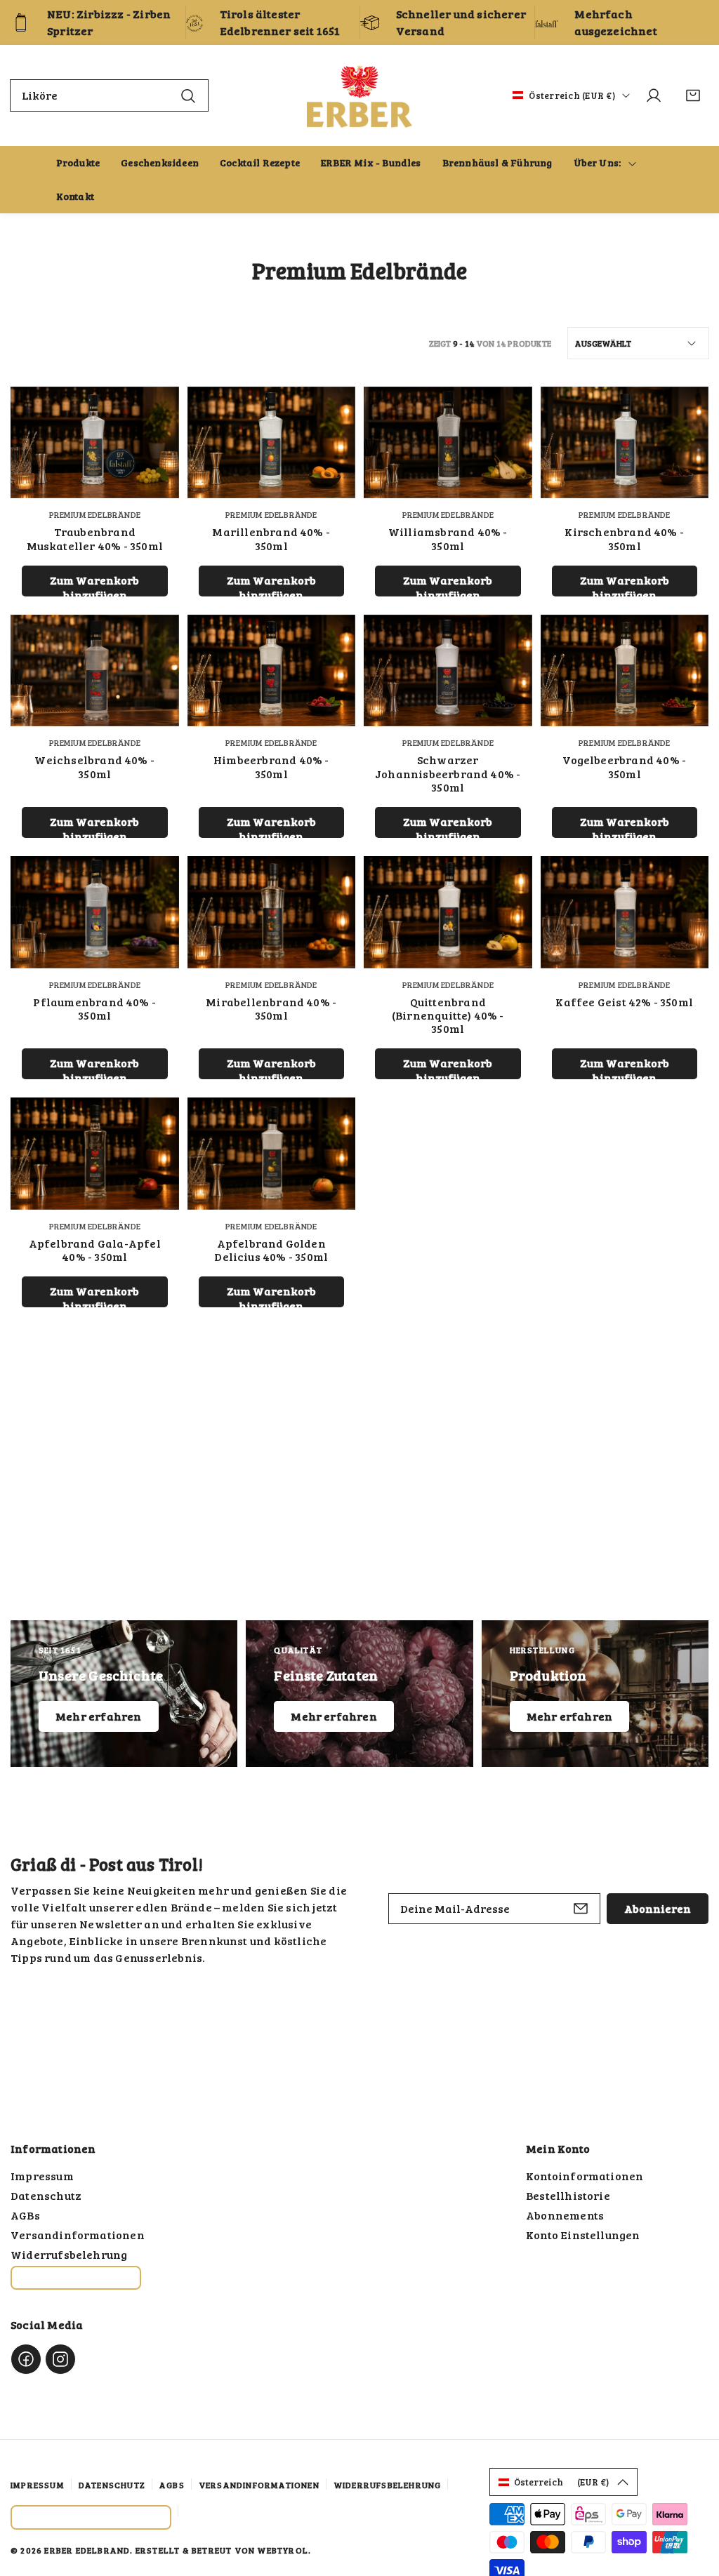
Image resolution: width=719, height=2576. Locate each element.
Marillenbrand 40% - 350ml (271, 538)
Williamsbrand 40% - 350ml (448, 538)
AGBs (25, 2215)
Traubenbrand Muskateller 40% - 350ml (95, 538)
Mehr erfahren (99, 1716)
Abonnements (565, 2215)
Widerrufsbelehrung (69, 2254)
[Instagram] (60, 2359)
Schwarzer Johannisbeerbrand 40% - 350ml (448, 773)
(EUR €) (561, 2482)
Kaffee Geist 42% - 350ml (624, 1002)
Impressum (42, 2176)
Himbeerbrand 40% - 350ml (271, 766)
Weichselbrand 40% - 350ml (94, 766)
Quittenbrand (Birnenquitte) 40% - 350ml (448, 1015)
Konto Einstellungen (583, 2235)
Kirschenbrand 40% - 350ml (624, 538)
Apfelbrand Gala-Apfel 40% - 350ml (95, 1250)
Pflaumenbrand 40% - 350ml (94, 1008)
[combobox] (109, 95)
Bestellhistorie (568, 2195)
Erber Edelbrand (87, 2550)
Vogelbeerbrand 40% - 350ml (624, 766)
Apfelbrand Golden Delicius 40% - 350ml (271, 1250)
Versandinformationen (78, 2235)
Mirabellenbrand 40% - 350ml (271, 1008)
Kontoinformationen (585, 2176)
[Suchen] (188, 95)
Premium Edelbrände (95, 514)
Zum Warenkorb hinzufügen (94, 585)
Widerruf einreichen (76, 2278)
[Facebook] (26, 2359)
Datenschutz (46, 2195)
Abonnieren (658, 1908)
